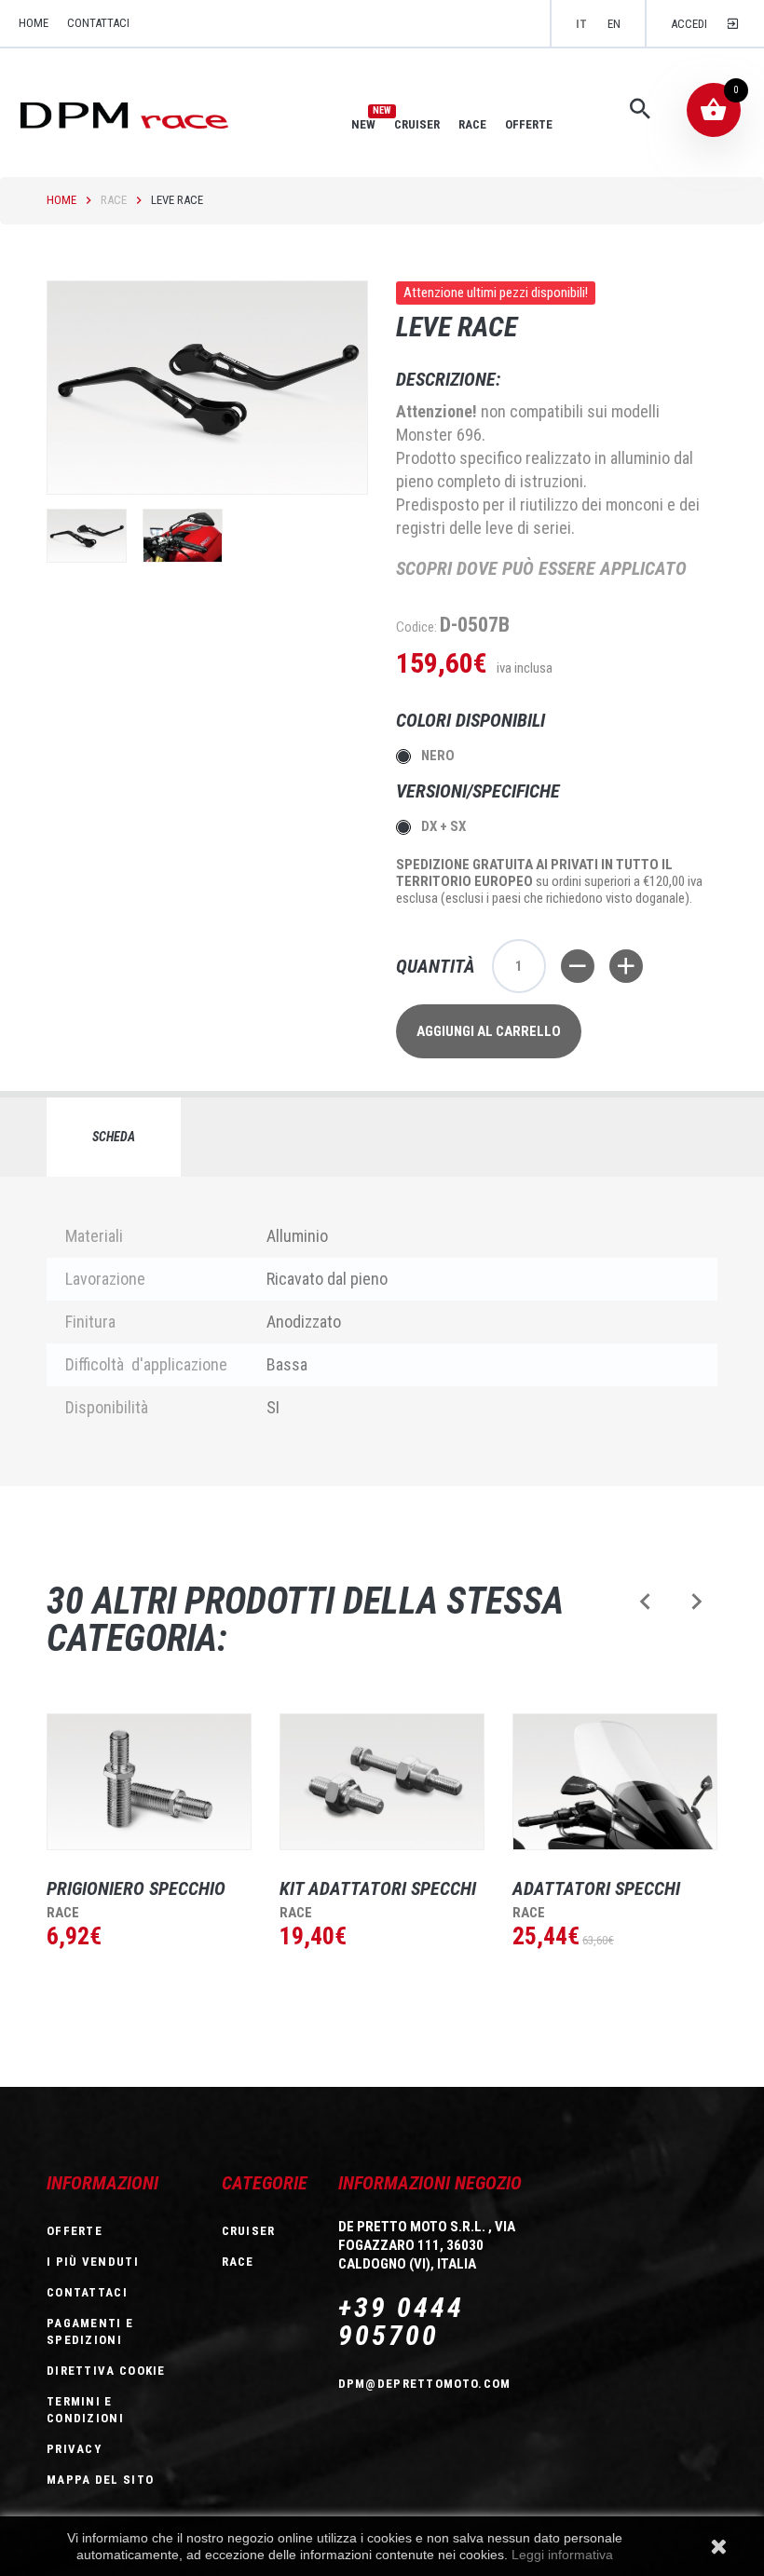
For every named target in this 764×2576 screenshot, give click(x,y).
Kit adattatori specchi (378, 1888)
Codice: (416, 627)
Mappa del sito (100, 2480)
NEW (363, 124)
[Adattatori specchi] (615, 1782)
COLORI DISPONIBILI (473, 720)
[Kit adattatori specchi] (382, 1782)
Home (61, 200)
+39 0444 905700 (401, 2322)
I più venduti (93, 2262)
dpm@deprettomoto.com (425, 2384)
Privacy (74, 2449)
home (34, 23)
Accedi (689, 24)
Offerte (75, 2231)
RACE (472, 124)
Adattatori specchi (596, 1888)
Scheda (114, 1137)
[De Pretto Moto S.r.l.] (150, 114)
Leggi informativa (562, 2555)
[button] (645, 1601)
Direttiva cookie (106, 2371)
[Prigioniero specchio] (149, 1782)
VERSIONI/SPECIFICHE (480, 791)
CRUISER (417, 124)
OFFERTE (529, 124)
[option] (135, 1866)
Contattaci (98, 23)
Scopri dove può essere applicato (541, 568)
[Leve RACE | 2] (183, 536)
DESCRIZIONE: (448, 379)
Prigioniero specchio (136, 1888)
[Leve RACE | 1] (87, 536)
